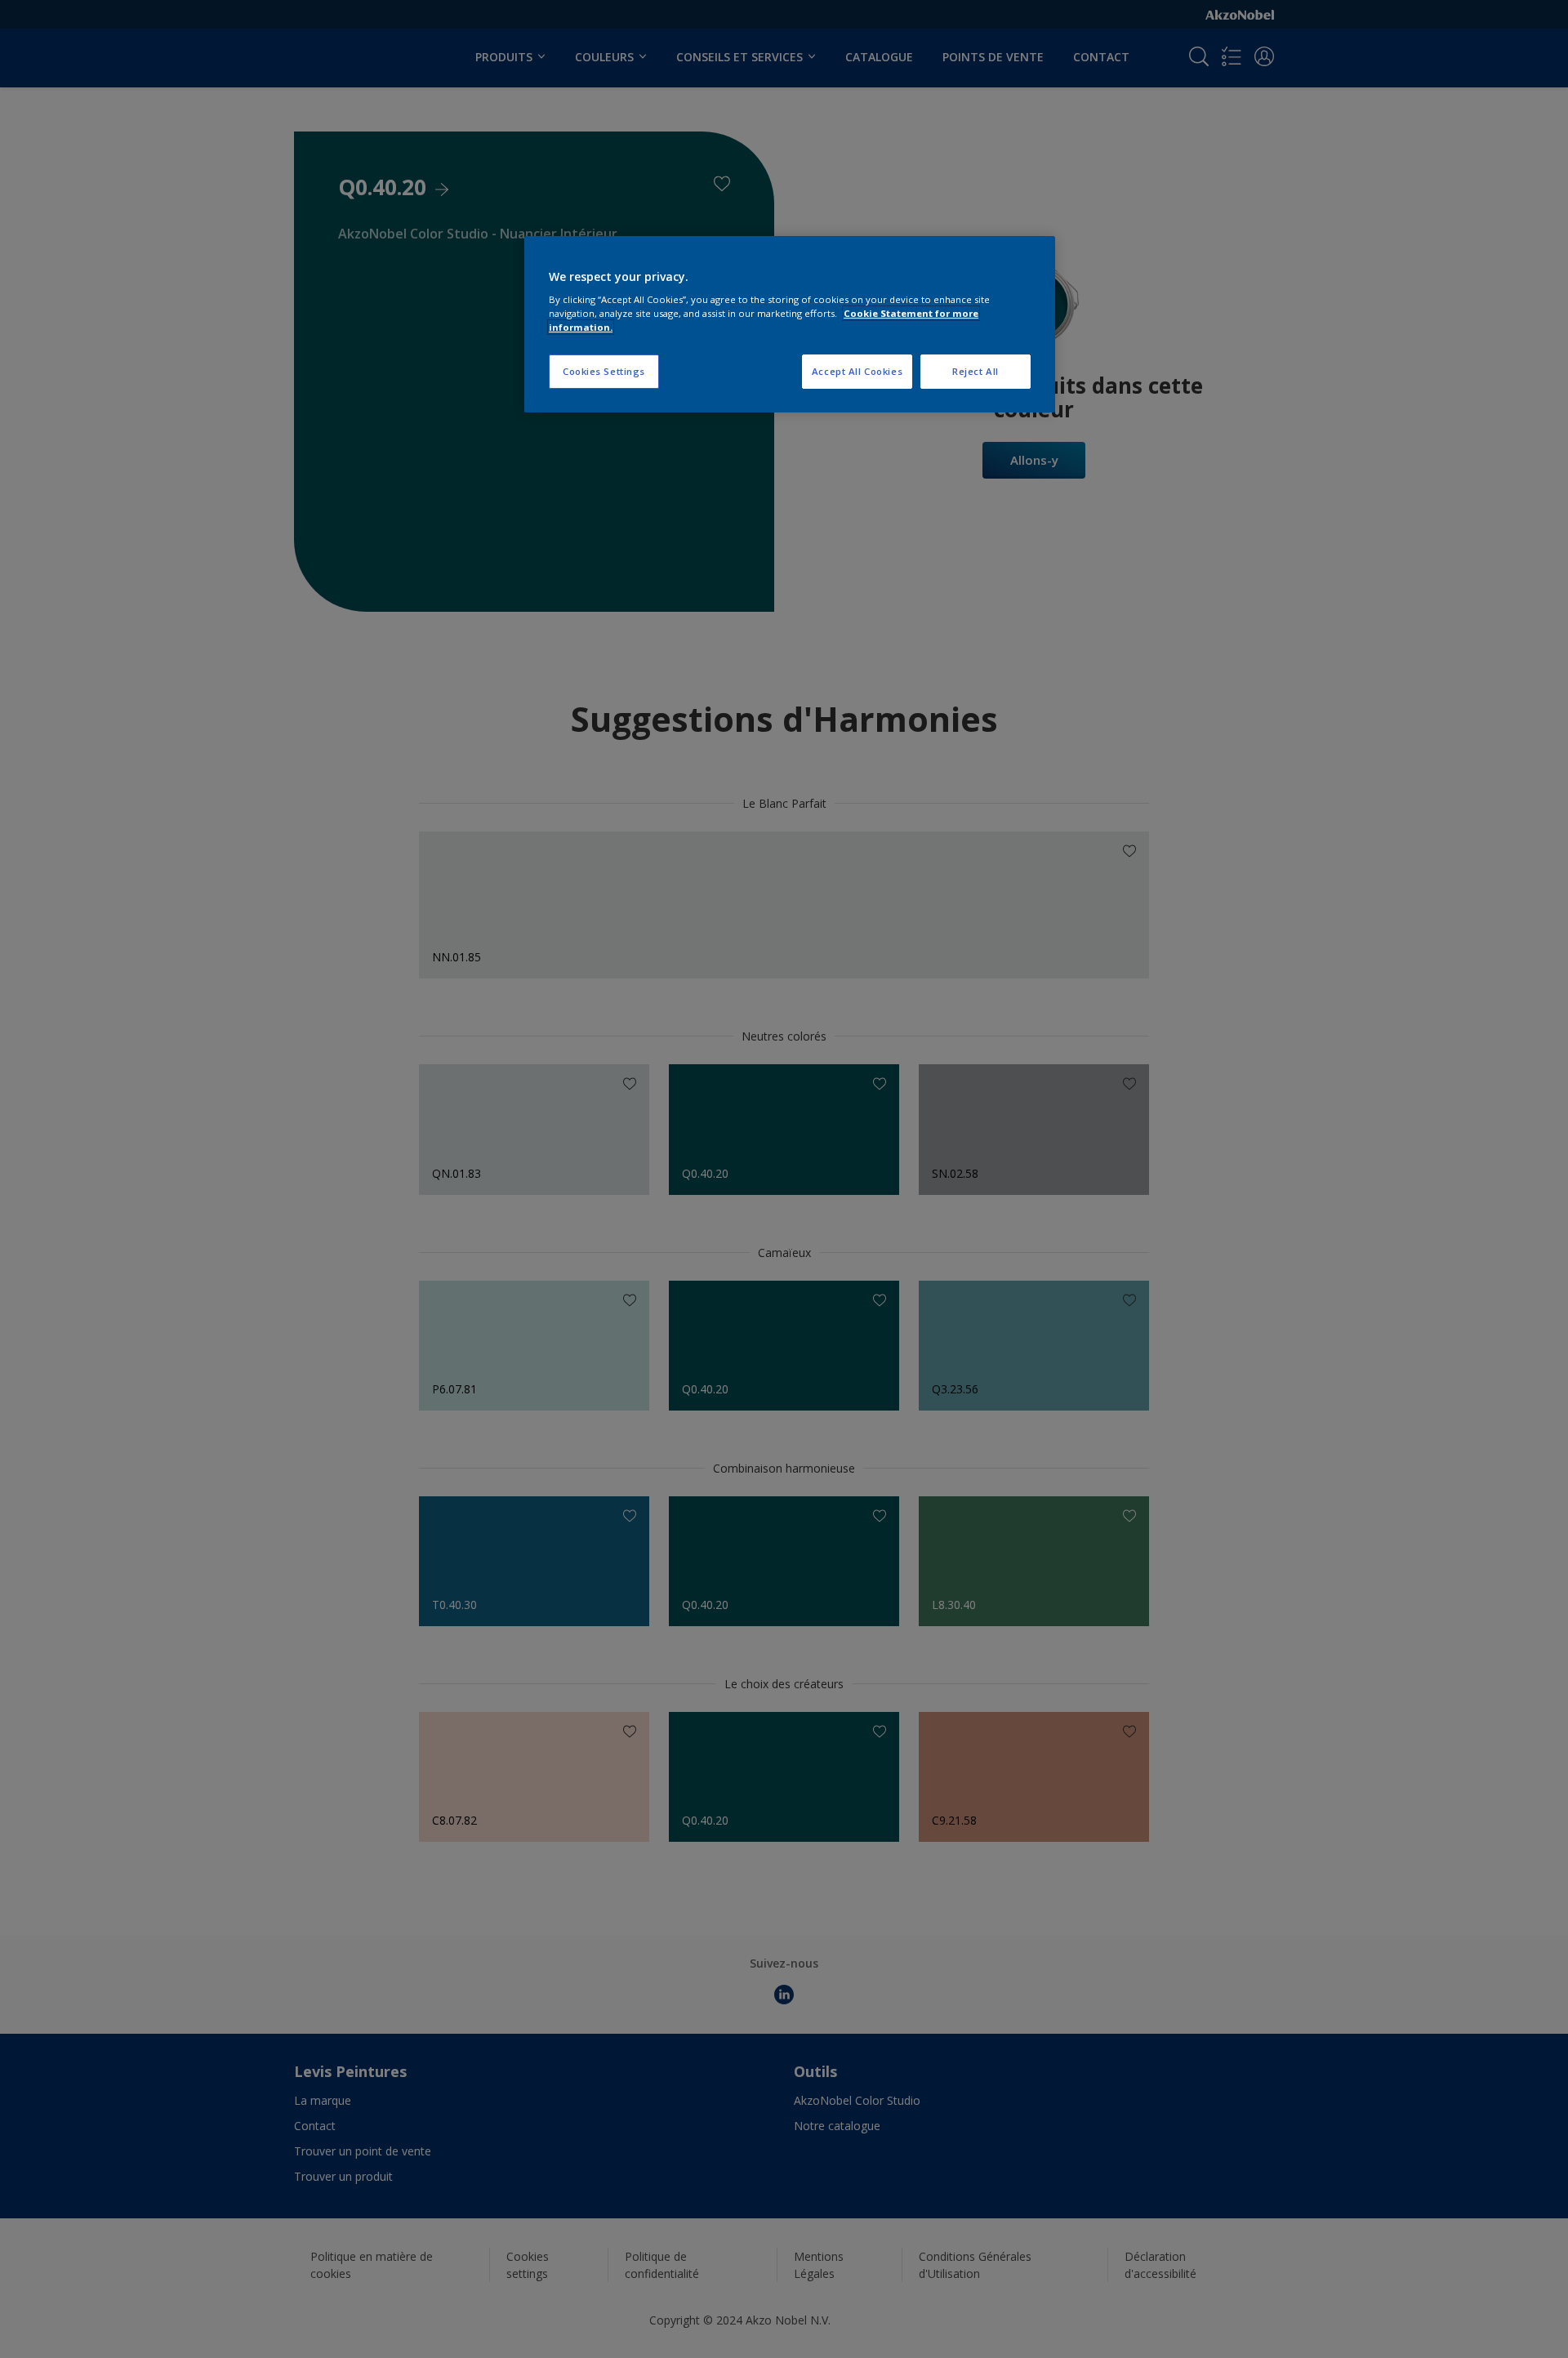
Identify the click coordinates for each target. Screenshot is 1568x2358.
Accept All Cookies (857, 371)
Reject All (976, 371)
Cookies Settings (604, 371)
